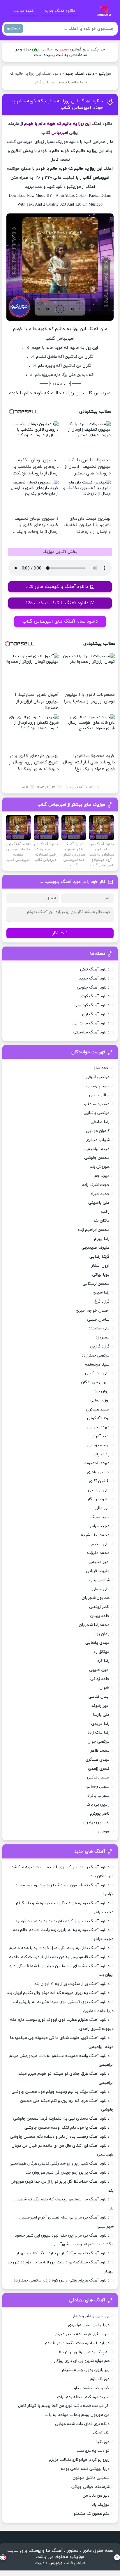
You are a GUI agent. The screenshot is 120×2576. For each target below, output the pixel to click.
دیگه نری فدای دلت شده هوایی (82, 2424)
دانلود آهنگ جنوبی (93, 988)
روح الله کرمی (98, 1418)
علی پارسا (101, 1715)
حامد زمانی (100, 1679)
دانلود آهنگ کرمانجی (92, 1005)
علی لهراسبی (99, 1490)
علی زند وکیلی (97, 1373)
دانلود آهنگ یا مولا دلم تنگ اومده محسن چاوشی (67, 2128)
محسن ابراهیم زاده (94, 1230)
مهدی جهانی (98, 1427)
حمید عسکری (98, 1409)
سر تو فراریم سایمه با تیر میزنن (82, 2334)
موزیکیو (105, 74)
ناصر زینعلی (99, 1607)
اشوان (105, 1688)
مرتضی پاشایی (97, 1113)
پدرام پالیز (101, 1454)
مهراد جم (102, 1176)
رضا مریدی (100, 1724)
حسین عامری (98, 1472)
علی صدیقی (99, 1544)
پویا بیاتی (101, 1275)
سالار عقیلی (99, 1095)
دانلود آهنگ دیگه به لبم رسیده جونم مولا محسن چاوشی (61, 2092)
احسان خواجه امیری (93, 1311)
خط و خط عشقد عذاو (92, 2388)
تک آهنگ (101, 2433)
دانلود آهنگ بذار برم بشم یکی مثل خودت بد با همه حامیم (59, 1948)
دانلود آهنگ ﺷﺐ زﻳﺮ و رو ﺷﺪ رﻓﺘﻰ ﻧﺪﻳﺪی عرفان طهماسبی (60, 2164)
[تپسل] (3, 2557)
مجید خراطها (99, 1526)
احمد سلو (102, 1068)
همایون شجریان (96, 1598)
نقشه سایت (24, 11)
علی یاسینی (99, 1203)
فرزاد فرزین (100, 1346)
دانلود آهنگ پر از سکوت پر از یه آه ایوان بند (72, 1984)
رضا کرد (103, 1661)
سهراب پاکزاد (98, 1796)
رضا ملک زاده (99, 1733)
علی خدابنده (99, 1328)
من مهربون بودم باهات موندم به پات (77, 2415)
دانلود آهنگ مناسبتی (91, 1032)
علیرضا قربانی (98, 1571)
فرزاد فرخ (102, 1302)
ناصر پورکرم (100, 1814)
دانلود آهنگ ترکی (95, 969)
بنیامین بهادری (96, 1822)
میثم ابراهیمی (97, 1149)
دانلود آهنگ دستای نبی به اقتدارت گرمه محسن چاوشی (61, 2119)
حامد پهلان (100, 1616)
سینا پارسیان (98, 1086)
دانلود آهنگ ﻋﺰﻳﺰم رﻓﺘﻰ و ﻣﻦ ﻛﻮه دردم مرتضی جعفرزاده (62, 2280)
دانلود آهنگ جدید (60, 11)
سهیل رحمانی (98, 1786)
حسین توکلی (98, 1777)
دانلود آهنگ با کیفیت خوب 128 (57, 603)
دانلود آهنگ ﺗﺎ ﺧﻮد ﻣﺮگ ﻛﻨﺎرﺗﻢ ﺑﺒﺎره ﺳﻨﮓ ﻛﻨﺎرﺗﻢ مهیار (63, 2253)
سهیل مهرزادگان (95, 1382)
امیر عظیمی (99, 1562)
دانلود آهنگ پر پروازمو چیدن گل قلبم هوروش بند (68, 2173)
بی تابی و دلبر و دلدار (91, 2316)
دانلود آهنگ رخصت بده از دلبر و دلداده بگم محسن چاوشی (60, 2137)
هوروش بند (100, 1167)
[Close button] (117, 2557)
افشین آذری (99, 1481)
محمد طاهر (100, 1751)
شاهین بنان (99, 1580)
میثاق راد (102, 1652)
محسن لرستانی (96, 1284)
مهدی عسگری (97, 1760)
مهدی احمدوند (97, 1463)
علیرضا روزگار (98, 1499)
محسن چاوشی (97, 1158)
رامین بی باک (98, 1805)
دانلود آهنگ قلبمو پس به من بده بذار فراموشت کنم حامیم (59, 1957)
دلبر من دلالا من (96, 2496)
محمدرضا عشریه (95, 1535)
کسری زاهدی (99, 1769)
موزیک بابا (100, 2505)
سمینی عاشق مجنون (91, 2478)
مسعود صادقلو (97, 1104)
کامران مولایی (98, 1131)
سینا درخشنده (97, 1365)
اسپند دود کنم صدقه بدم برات (83, 2397)
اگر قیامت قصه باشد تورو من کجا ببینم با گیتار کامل (64, 2406)
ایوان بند (102, 1391)
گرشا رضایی (99, 1257)
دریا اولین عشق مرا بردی (89, 2325)
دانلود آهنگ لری (96, 1014)
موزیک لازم (100, 2379)
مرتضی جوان (99, 1742)
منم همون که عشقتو (91, 2514)
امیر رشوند (100, 1706)
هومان (104, 1831)
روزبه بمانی (100, 1400)
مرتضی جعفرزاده (96, 1356)
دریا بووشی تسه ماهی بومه (85, 2469)
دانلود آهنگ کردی (95, 996)
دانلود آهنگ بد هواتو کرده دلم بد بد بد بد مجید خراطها (63, 1921)
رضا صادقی (100, 1122)
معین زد (103, 1337)
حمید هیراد (100, 1194)
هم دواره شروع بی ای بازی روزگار (82, 2361)
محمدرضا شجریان (94, 1625)
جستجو (14, 28)
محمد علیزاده (98, 1553)
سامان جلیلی (98, 1320)
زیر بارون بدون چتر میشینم (86, 2370)
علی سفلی (101, 1589)
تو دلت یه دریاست (93, 2451)
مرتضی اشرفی (98, 1077)
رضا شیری (101, 1293)
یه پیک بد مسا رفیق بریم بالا (84, 2352)
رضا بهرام (102, 1239)
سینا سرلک (100, 1517)
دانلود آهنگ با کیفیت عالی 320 (57, 587)
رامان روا (103, 1634)
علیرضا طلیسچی (96, 1248)
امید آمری (101, 1436)
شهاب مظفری (98, 1140)
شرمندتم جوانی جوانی (90, 2487)
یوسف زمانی (98, 1445)
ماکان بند (102, 1221)
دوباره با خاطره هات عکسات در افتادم (77, 2343)
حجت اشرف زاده (96, 1185)
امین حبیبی (99, 1670)
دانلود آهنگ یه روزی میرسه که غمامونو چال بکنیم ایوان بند (58, 1993)
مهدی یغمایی (97, 1643)
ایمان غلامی (99, 1697)
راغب (105, 1212)
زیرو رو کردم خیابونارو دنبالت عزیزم (79, 2460)
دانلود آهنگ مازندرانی (91, 1023)
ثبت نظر (60, 933)
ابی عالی (102, 1508)
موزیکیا (103, 2442)
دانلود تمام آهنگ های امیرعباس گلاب (60, 621)
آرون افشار (100, 1266)
